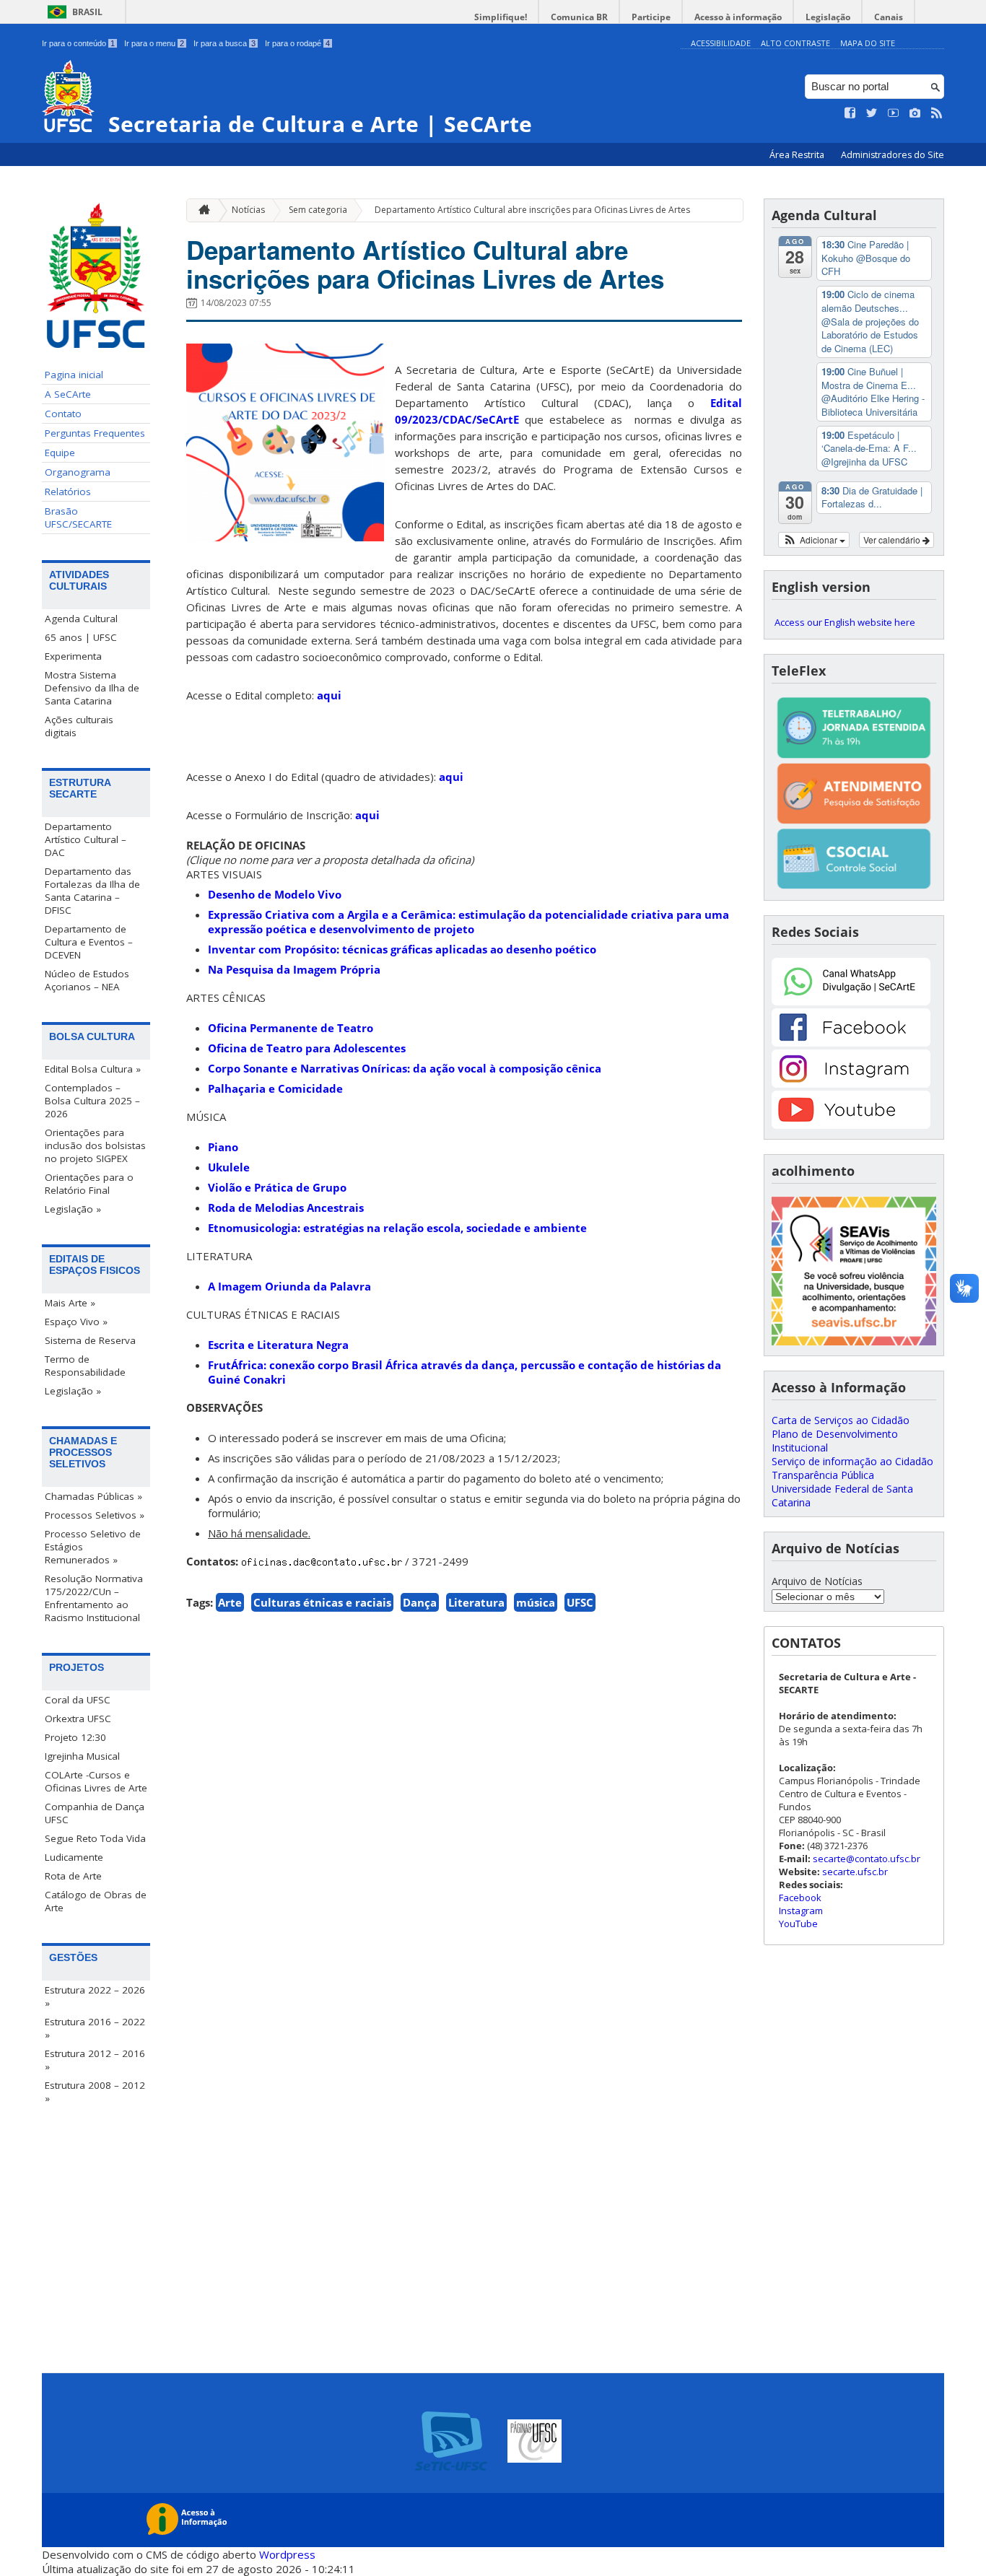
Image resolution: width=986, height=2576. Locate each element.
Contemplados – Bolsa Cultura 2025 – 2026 (92, 1101)
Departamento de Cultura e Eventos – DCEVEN (89, 942)
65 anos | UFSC (81, 637)
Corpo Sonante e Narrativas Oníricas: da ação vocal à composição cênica (405, 1068)
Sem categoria (318, 210)
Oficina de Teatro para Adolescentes (307, 1048)
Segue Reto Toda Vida (95, 1838)
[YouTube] (851, 1125)
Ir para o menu (154, 43)
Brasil (87, 12)
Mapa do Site (868, 43)
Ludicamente (74, 1857)
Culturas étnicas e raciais (322, 1602)
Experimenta (73, 656)
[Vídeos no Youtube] (894, 113)
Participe (651, 17)
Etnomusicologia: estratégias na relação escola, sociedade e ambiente (397, 1228)
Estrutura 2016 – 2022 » (95, 2028)
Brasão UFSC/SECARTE (78, 518)
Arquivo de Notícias (817, 1581)
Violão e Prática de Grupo (277, 1187)
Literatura (476, 1602)
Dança (420, 1602)
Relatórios (68, 492)
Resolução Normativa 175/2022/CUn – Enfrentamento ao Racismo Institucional (94, 1598)
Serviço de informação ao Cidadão (852, 1461)
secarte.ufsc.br (855, 1872)
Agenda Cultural (81, 619)
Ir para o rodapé (297, 43)
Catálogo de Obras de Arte (96, 1901)
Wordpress (287, 2554)
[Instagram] (851, 1084)
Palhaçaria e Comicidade (275, 1088)
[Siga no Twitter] (872, 113)
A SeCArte (68, 394)
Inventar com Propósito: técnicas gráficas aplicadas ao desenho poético (402, 949)
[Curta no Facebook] (850, 113)
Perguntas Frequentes (95, 433)
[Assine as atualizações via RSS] (937, 113)
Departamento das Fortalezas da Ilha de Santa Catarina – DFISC (92, 891)
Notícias (248, 210)
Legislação (828, 17)
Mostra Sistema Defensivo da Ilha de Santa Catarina (92, 688)
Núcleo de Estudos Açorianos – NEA (87, 980)
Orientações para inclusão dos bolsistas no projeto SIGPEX (95, 1145)
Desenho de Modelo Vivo (275, 894)
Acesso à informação (738, 17)
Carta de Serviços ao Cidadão (841, 1420)
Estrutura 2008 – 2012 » (95, 2092)
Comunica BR (579, 17)
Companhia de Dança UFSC (95, 1813)
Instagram (801, 1911)
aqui (329, 695)
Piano (223, 1147)
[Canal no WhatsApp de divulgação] (851, 1001)
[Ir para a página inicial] (201, 210)
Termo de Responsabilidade (85, 1366)
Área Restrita (798, 155)
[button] (814, 540)
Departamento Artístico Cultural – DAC (86, 839)
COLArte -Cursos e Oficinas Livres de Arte (96, 1781)
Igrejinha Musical (82, 1756)
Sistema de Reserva (90, 1340)
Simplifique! (501, 17)
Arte (230, 1602)
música (536, 1602)
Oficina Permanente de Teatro (291, 1028)
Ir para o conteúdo (78, 43)
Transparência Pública (823, 1475)
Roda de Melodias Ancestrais (286, 1208)
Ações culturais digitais (79, 726)
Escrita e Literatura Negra (278, 1345)
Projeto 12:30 (75, 1737)
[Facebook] (851, 1043)
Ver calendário (893, 540)
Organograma (78, 472)
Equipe (60, 453)
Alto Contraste (795, 43)
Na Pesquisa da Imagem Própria (294, 969)
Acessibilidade (721, 43)
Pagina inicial (74, 375)
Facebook (800, 1898)
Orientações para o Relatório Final (89, 1184)
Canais (889, 17)
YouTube (798, 1924)
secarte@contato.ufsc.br (867, 1859)
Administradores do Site (893, 155)
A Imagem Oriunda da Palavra (289, 1286)
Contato (63, 414)
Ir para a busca (224, 43)
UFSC (580, 1602)
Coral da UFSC (78, 1700)
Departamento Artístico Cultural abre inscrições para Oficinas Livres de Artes (532, 210)
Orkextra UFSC (78, 1719)
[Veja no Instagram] (915, 113)
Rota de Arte (73, 1876)
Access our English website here (845, 622)
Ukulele (229, 1167)
